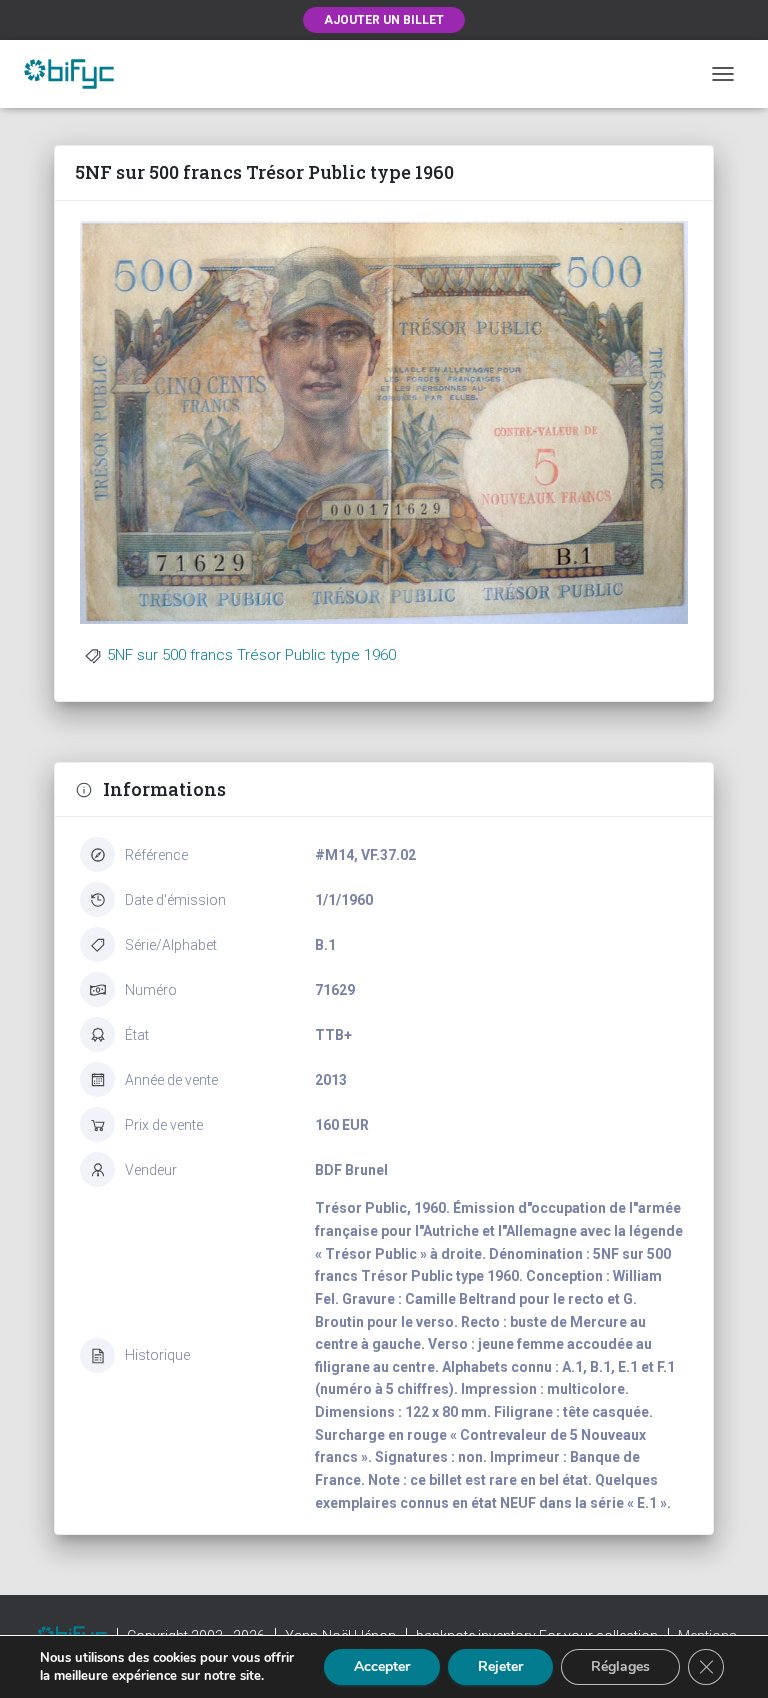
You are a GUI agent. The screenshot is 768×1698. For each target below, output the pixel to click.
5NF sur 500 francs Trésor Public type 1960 (251, 655)
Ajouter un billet (384, 20)
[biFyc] (76, 73)
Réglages (620, 1666)
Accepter (382, 1666)
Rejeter (500, 1666)
